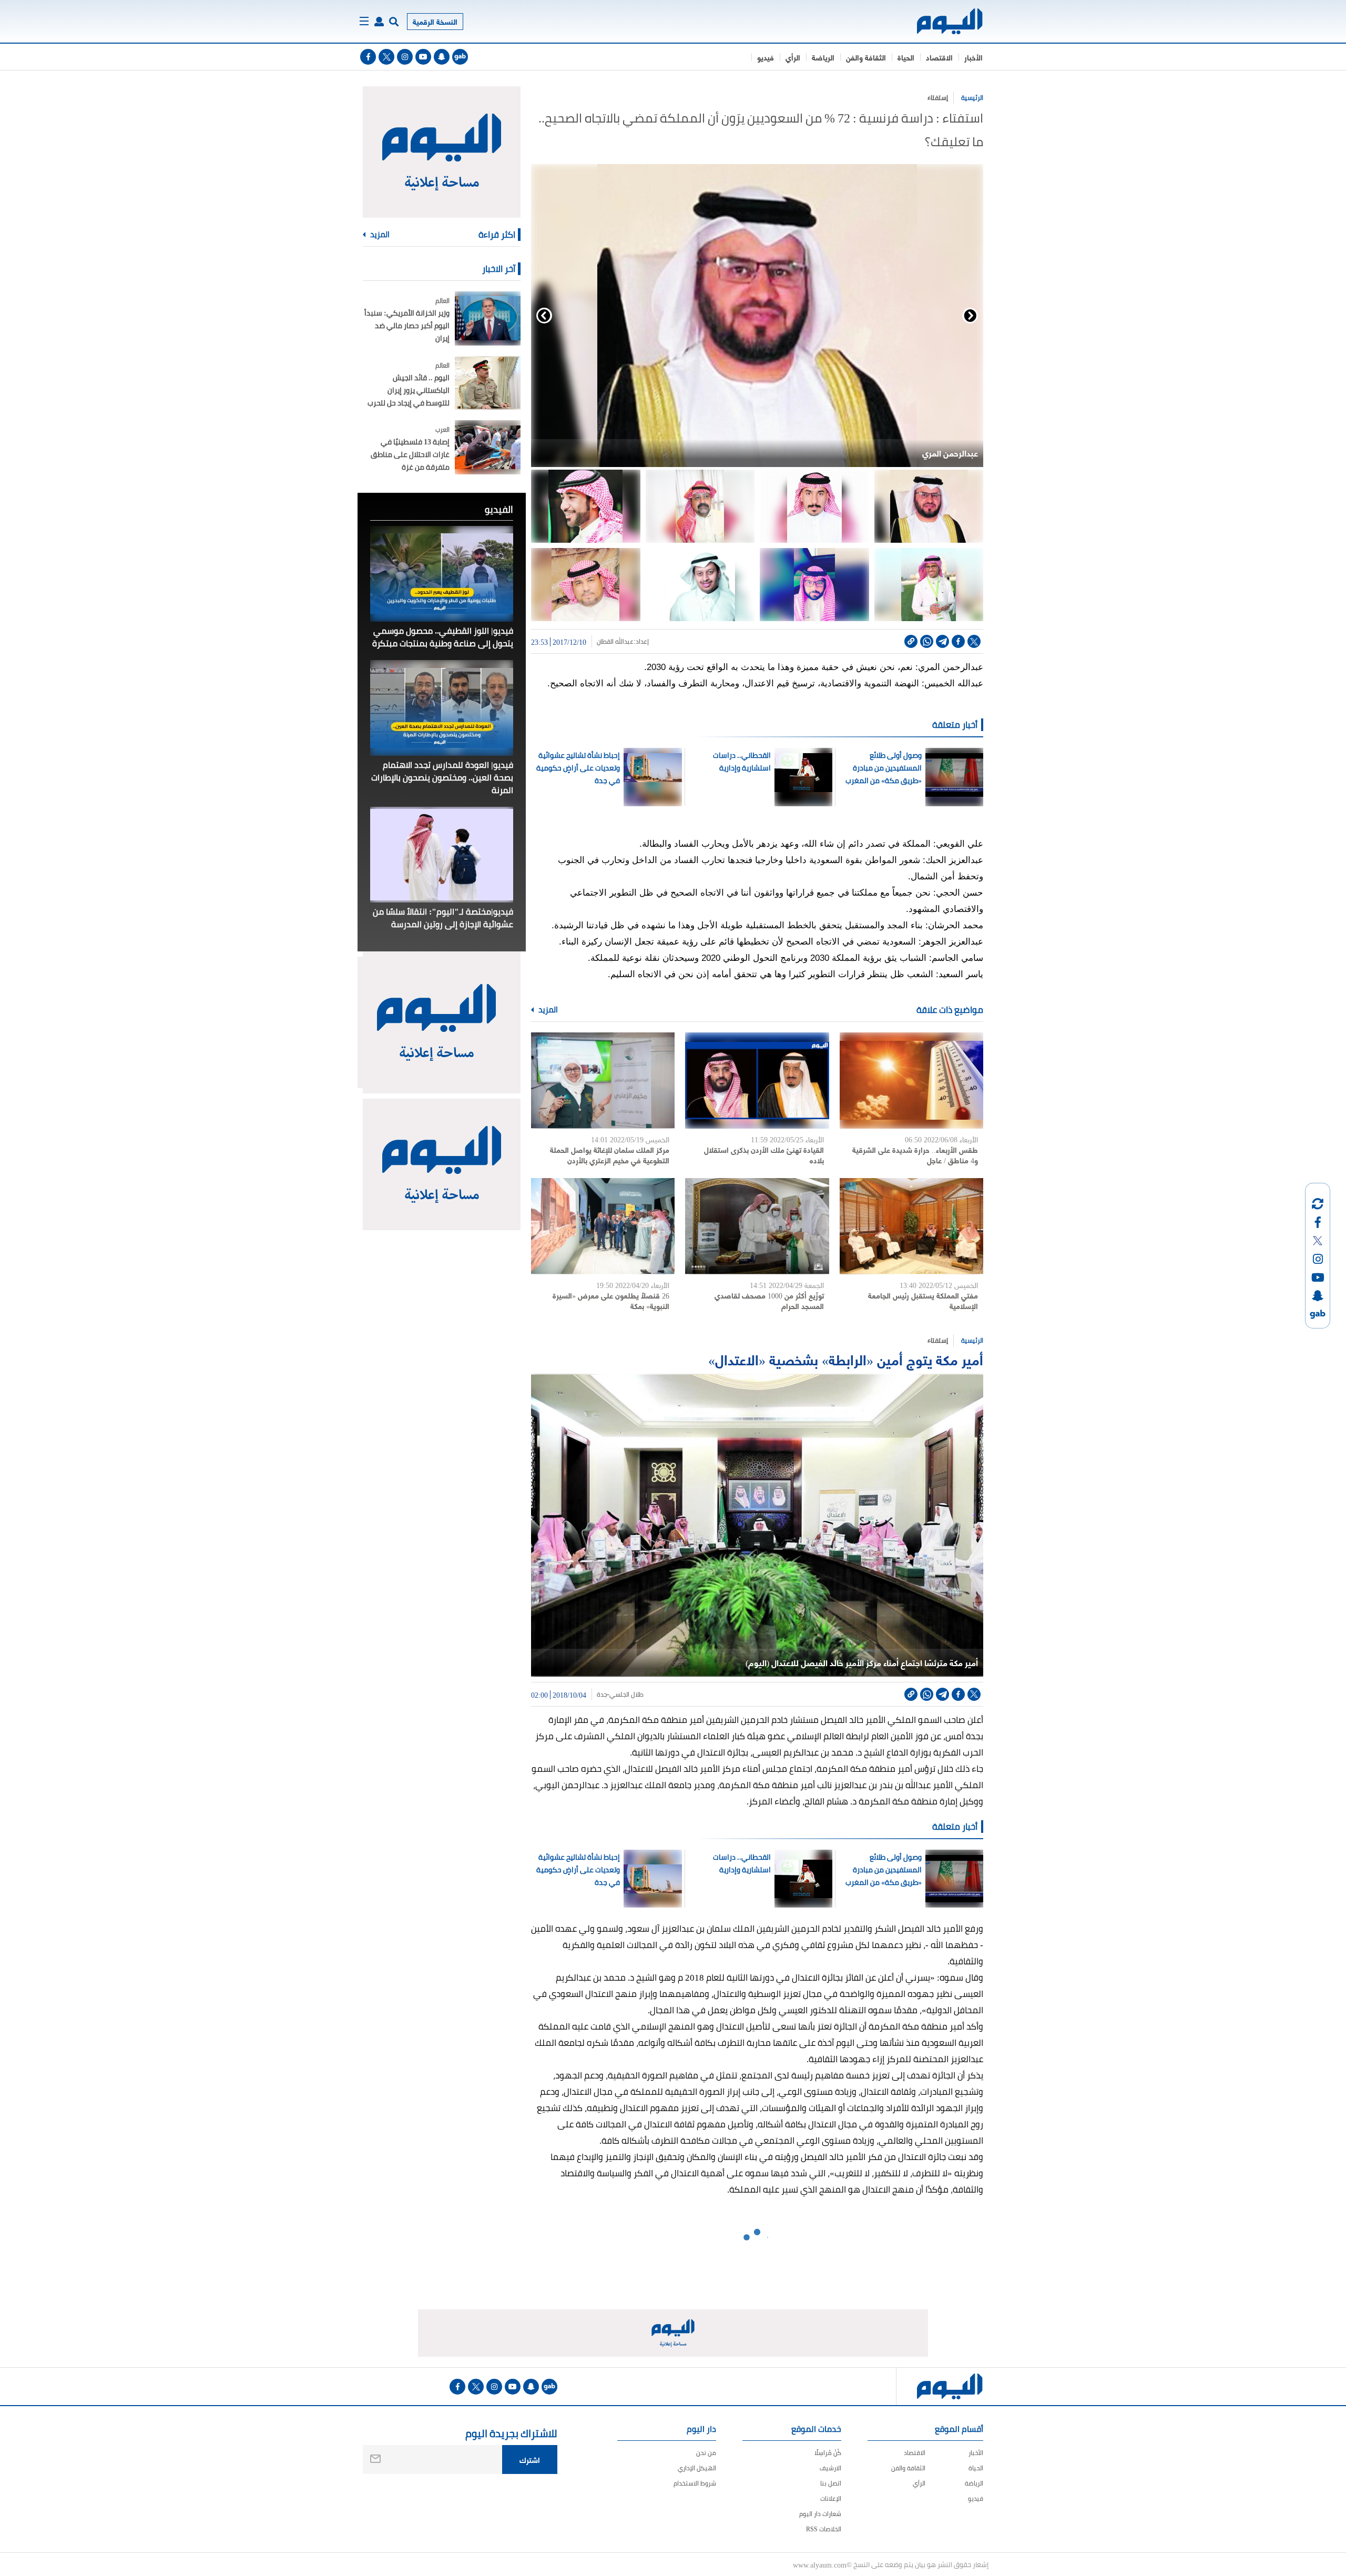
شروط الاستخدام (695, 2483)
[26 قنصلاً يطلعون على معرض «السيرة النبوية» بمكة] (603, 1226)
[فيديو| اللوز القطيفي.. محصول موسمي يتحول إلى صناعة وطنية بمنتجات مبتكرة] (442, 574)
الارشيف (830, 2468)
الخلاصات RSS (824, 2529)
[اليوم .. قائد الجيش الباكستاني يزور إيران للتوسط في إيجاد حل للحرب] (488, 383)
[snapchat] (442, 57)
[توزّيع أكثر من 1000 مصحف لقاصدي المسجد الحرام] (757, 1226)
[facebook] (368, 57)
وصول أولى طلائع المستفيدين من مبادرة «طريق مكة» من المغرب (883, 768)
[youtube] (423, 57)
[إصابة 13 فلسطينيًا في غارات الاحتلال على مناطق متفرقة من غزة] (488, 447)
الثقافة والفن (866, 57)
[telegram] (942, 641)
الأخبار (973, 57)
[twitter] (386, 57)
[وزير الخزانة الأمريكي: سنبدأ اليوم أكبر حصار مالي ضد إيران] (488, 318)
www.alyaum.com (820, 2564)
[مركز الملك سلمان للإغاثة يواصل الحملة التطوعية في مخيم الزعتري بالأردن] (603, 1081)
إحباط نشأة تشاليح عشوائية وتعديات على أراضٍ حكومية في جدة (578, 768)
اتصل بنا (831, 2483)
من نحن (706, 2453)
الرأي (793, 57)
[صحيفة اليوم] (940, 21)
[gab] (460, 57)
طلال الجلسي (626, 1695)
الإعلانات (831, 2498)
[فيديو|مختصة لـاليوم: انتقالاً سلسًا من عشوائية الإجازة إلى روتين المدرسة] (442, 855)
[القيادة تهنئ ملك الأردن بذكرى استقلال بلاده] (757, 1081)
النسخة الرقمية (435, 21)
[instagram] (405, 57)
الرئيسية (972, 98)
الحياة (906, 57)
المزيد (547, 1010)
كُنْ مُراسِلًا (828, 2453)
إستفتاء (938, 98)
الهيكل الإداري (697, 2468)
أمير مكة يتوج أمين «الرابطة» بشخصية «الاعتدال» (846, 1359)
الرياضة (823, 57)
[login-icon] (379, 22)
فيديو (766, 57)
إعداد (642, 642)
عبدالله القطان (615, 642)
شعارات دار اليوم (820, 2514)
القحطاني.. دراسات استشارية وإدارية (741, 762)
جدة (602, 1695)
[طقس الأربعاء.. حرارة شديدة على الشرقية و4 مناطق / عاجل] (911, 1081)
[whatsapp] (927, 641)
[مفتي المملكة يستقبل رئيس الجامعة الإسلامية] (911, 1226)
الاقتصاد (939, 57)
